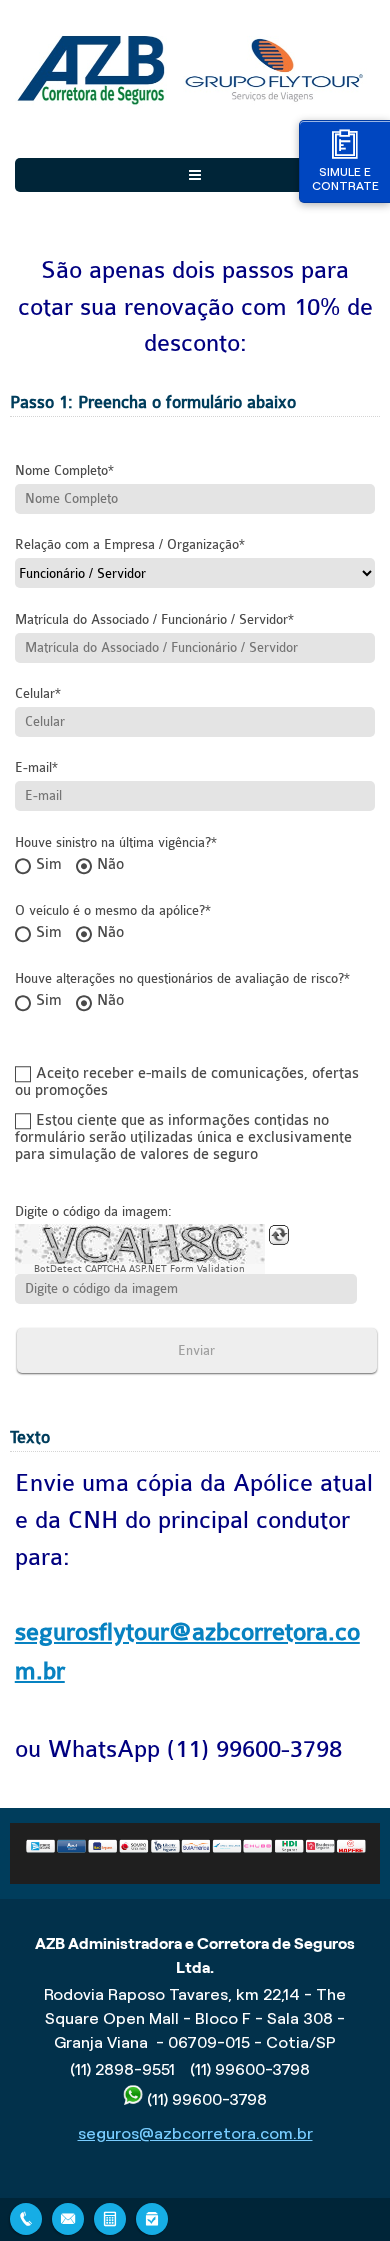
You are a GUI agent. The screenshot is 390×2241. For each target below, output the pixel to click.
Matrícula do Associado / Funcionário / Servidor (151, 619)
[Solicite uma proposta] (110, 2216)
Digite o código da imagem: (93, 1211)
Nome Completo (61, 470)
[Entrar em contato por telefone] (26, 2219)
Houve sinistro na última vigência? (113, 842)
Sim (49, 865)
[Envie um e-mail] (68, 2216)
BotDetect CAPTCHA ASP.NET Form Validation (139, 1269)
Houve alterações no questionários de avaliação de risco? (179, 978)
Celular (35, 693)
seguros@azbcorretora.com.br (195, 2133)
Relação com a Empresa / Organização (127, 544)
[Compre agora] (152, 2216)
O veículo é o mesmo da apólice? (110, 910)
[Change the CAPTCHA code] (279, 1235)
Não (110, 865)
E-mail (33, 767)
